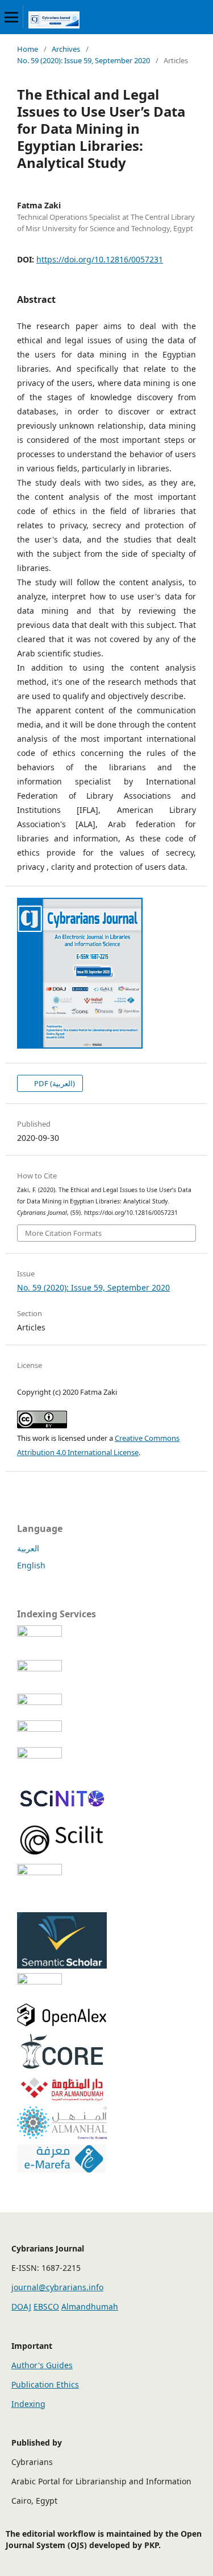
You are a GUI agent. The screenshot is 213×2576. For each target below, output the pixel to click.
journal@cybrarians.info (57, 2287)
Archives (66, 49)
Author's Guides (42, 2365)
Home (28, 49)
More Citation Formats (63, 1233)
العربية (28, 1548)
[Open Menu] (11, 17)
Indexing (28, 2404)
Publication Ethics (45, 2384)
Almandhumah (90, 2306)
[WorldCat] (62, 1729)
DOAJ (21, 2306)
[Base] (62, 1755)
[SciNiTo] (62, 1811)
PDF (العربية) (54, 1083)
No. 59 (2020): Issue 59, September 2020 (83, 60)
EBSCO (46, 2306)
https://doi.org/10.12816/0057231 (100, 259)
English (31, 1565)
